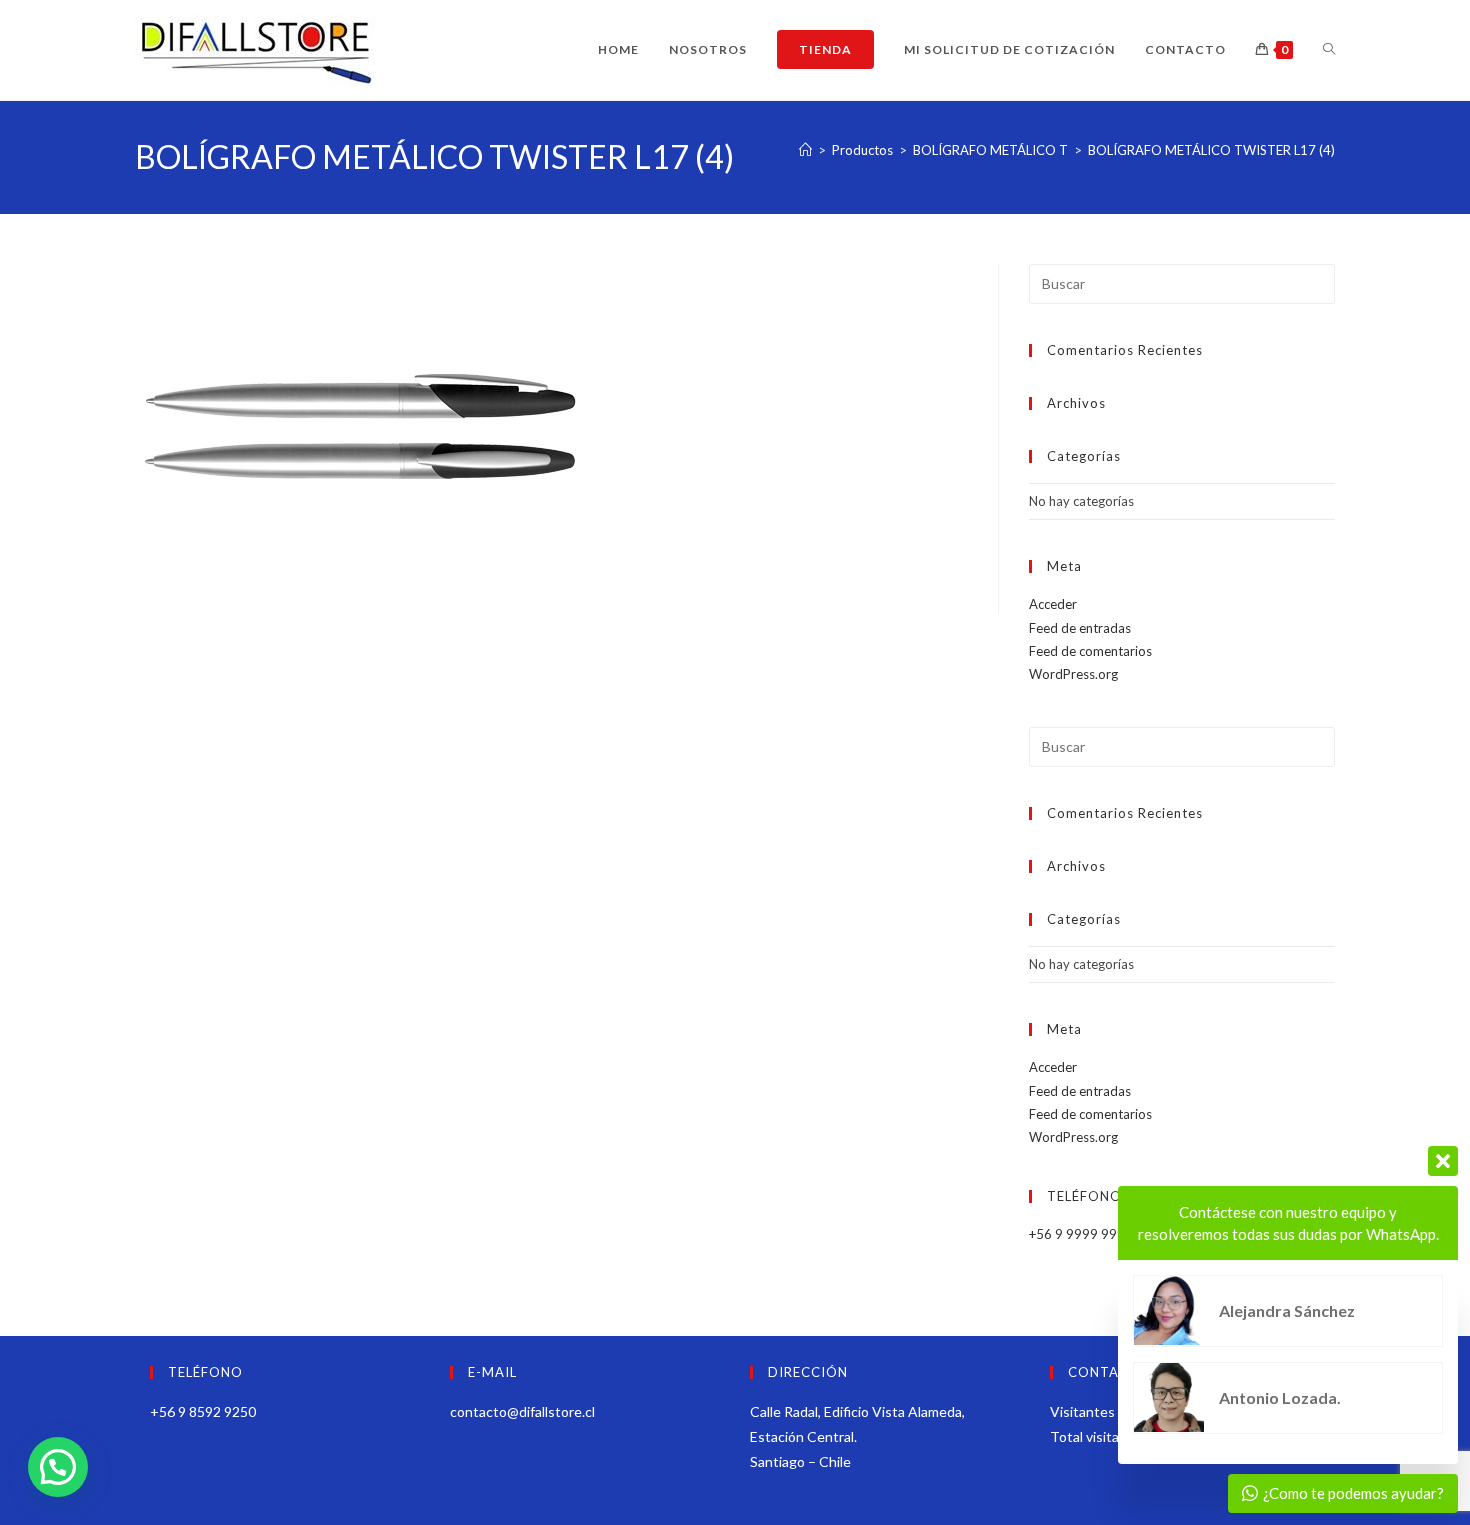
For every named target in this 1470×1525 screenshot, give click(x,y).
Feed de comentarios (1090, 651)
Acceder (1053, 604)
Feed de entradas (1080, 628)
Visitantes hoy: (1099, 1411)
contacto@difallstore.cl (522, 1411)
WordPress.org (1073, 674)
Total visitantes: (1102, 1436)
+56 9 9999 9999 (1081, 1234)
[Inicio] (805, 150)
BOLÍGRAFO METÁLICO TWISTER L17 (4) (1211, 150)
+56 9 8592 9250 (203, 1411)
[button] (58, 1467)
